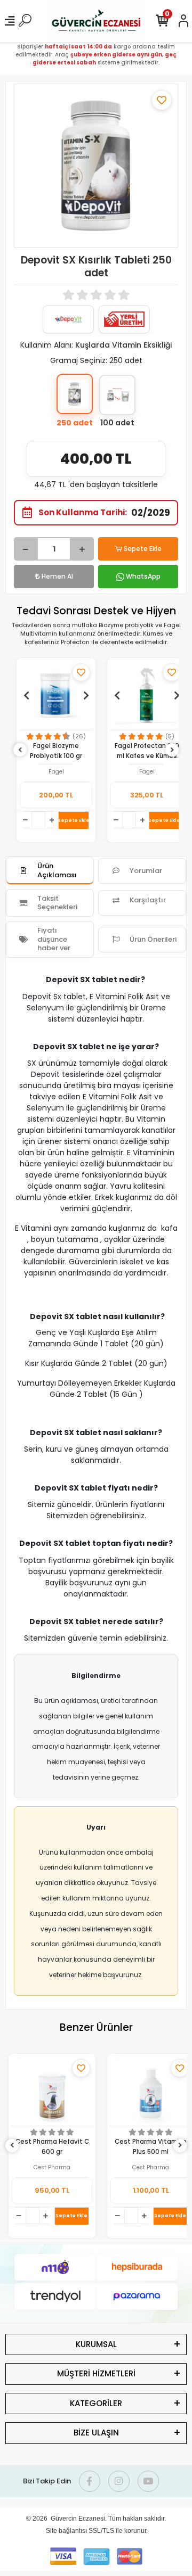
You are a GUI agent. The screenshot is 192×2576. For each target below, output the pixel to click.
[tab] (50, 871)
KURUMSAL (96, 2344)
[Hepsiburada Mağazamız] (137, 2267)
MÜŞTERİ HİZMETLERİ (96, 2373)
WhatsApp (143, 576)
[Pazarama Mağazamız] (137, 2297)
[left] (20, 750)
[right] (172, 750)
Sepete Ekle (143, 549)
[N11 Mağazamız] (55, 2267)
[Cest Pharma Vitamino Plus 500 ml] (151, 2091)
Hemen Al (57, 576)
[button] (26, 695)
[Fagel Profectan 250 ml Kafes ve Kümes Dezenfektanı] (147, 695)
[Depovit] (68, 319)
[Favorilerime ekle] (162, 100)
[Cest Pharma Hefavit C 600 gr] (52, 2091)
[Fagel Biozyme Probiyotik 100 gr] (56, 695)
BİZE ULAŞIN (96, 2433)
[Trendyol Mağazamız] (55, 2297)
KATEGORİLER (96, 2403)
